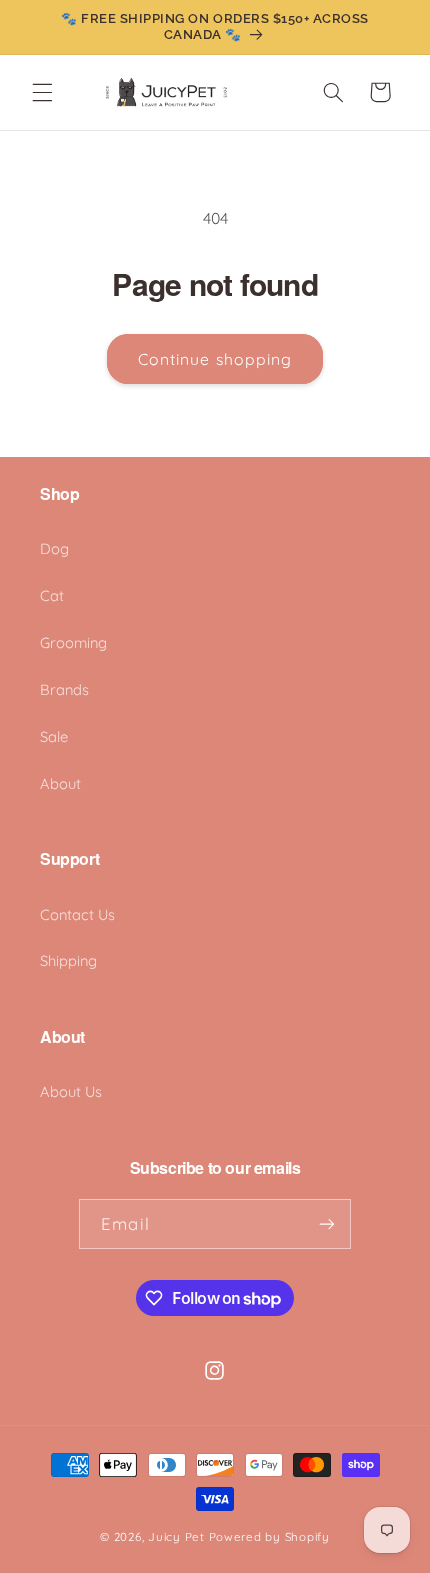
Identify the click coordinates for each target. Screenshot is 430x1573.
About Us (71, 1091)
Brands (64, 689)
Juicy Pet (176, 1536)
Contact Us (77, 914)
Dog (54, 548)
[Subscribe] (326, 1223)
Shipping (68, 960)
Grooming (73, 642)
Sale (54, 736)
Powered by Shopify (269, 1536)
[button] (42, 92)
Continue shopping (215, 359)
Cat (52, 595)
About (60, 783)
